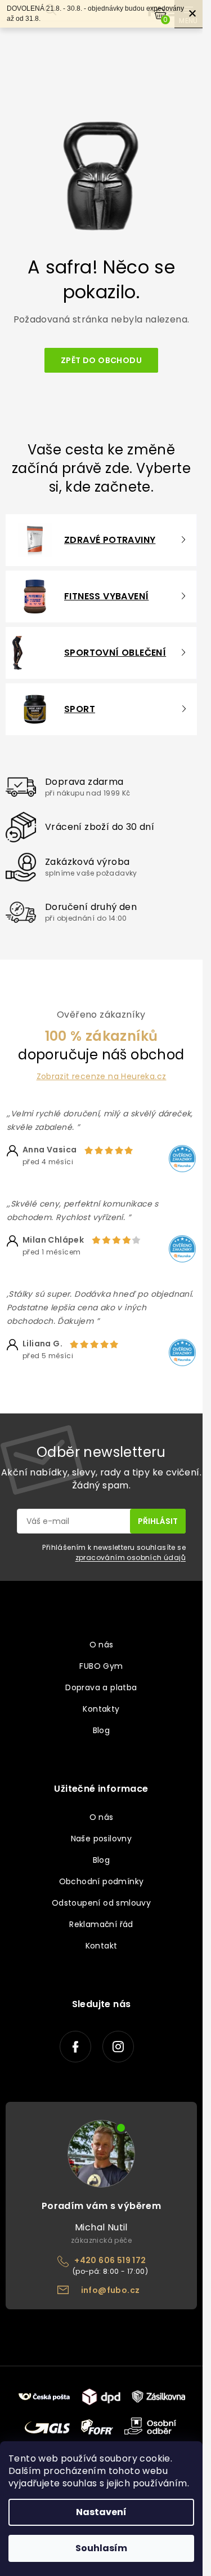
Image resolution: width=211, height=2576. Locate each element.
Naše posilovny (102, 1839)
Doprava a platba (101, 1687)
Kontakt (102, 1946)
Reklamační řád (101, 1924)
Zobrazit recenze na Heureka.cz (102, 1077)
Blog (102, 1730)
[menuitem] (94, 540)
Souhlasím (101, 2548)
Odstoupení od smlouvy (101, 1903)
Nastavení (101, 2512)
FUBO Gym (101, 1666)
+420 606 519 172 (110, 2260)
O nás (102, 1645)
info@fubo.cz (111, 2290)
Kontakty (101, 1709)
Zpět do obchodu (101, 360)
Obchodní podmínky (102, 1881)
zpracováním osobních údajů (131, 1557)
